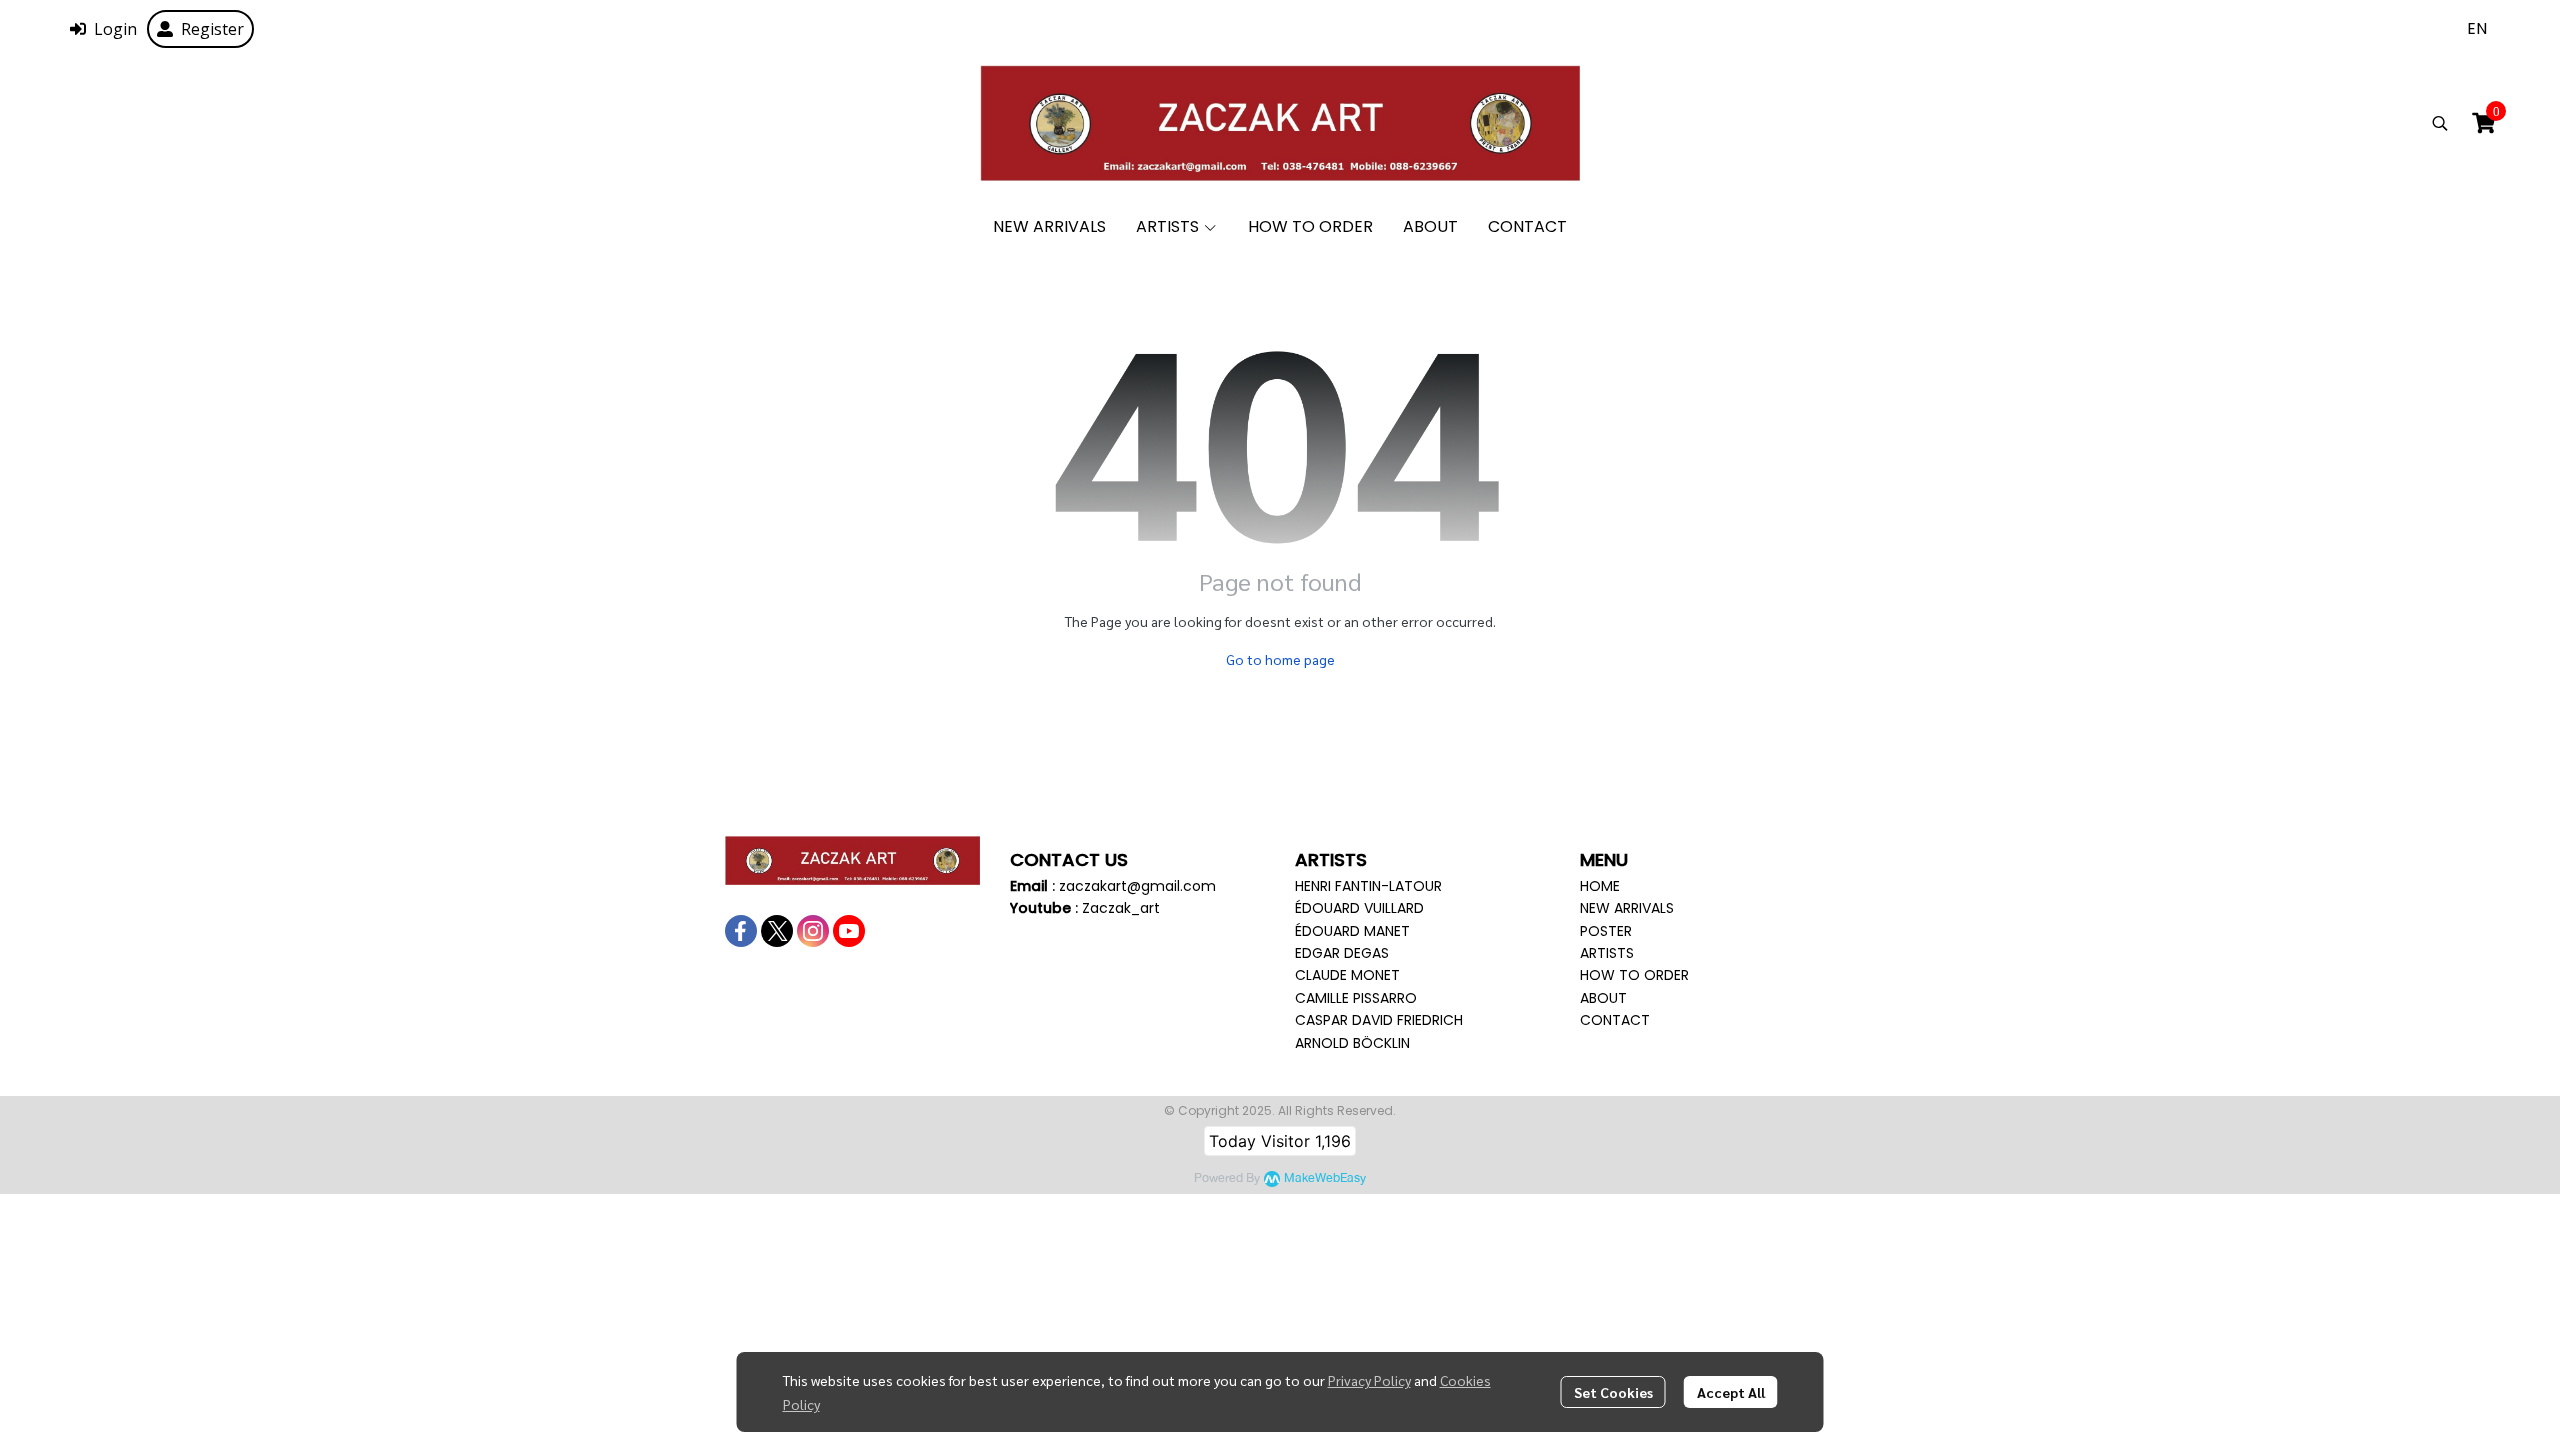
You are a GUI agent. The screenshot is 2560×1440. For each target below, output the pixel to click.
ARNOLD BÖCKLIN (1352, 1043)
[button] (2477, 28)
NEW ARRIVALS (1627, 908)
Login (115, 29)
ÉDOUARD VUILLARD (1359, 908)
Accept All (1731, 1392)
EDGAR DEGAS (1342, 953)
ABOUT (1603, 998)
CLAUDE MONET (1347, 975)
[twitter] (777, 931)
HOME (1600, 886)
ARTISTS (1607, 953)
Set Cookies (1613, 1392)
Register (212, 29)
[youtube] (849, 931)
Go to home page (1280, 659)
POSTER (1606, 931)
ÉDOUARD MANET (1352, 931)
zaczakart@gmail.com (1137, 886)
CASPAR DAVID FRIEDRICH (1379, 1020)
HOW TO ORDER (1634, 975)
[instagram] (813, 931)
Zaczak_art (1121, 908)
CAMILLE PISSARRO (1356, 998)
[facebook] (741, 931)
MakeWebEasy (1325, 1178)
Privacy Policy (1369, 1380)
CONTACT (1615, 1020)
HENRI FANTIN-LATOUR (1368, 886)
